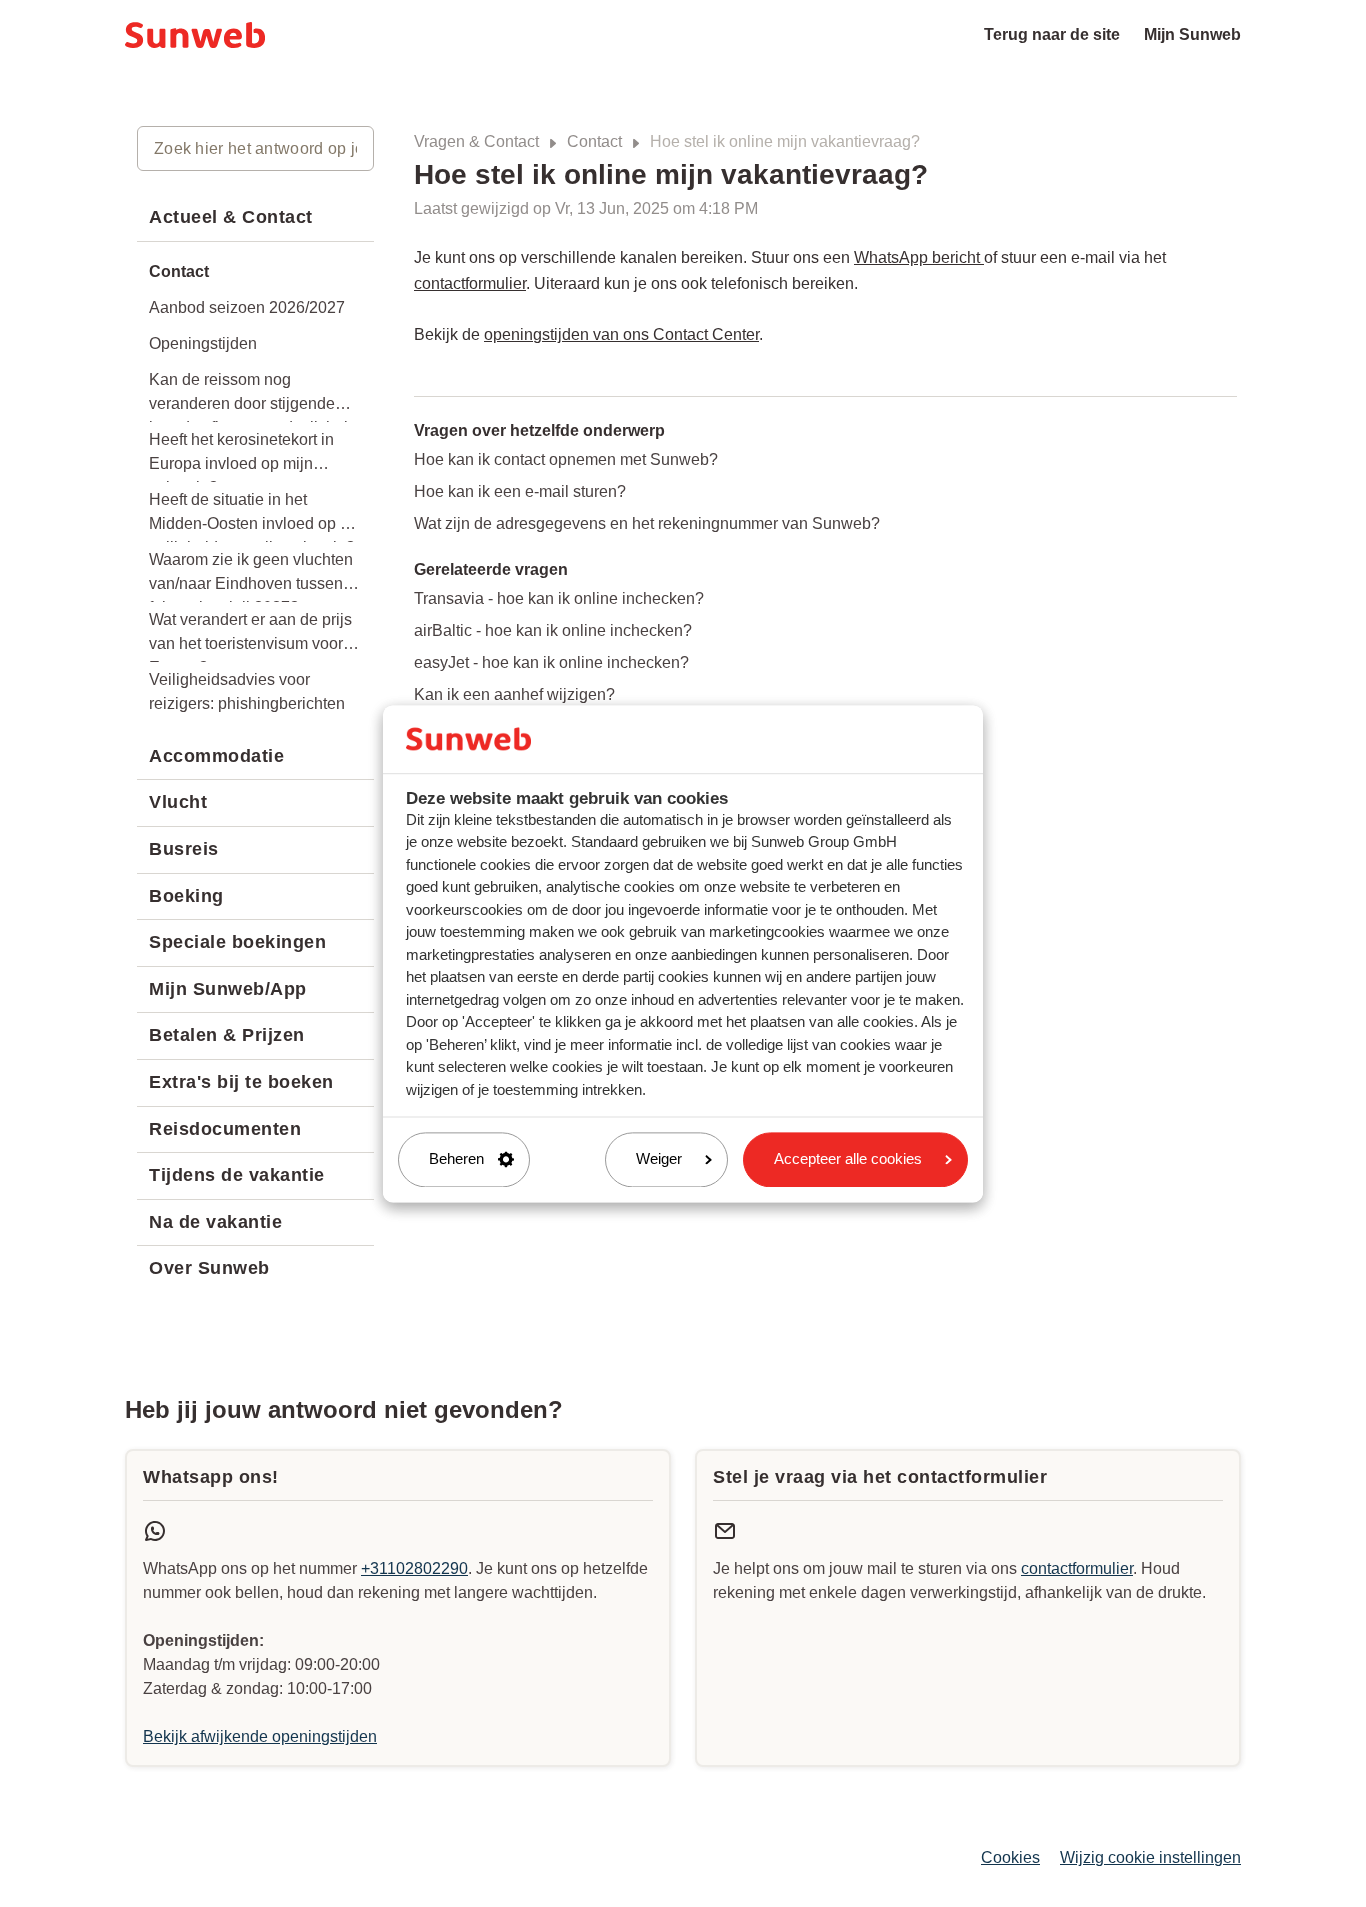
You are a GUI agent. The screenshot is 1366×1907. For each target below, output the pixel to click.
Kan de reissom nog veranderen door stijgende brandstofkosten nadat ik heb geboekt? (251, 396)
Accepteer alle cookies (848, 1159)
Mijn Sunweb (1192, 34)
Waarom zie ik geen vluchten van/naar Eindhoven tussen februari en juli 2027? (251, 576)
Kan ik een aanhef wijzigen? (514, 694)
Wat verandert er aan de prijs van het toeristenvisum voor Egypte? (250, 636)
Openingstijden (203, 343)
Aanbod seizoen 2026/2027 (247, 307)
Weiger (659, 1159)
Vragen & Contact (476, 141)
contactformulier (470, 283)
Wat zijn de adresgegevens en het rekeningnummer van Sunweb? (647, 523)
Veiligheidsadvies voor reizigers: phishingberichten (247, 691)
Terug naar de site (1052, 34)
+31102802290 (414, 1568)
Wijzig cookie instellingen (1150, 1857)
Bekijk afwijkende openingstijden (260, 1736)
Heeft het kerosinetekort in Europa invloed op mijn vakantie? (241, 456)
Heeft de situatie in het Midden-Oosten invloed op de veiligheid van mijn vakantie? (253, 516)
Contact (594, 141)
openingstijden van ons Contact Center (621, 334)
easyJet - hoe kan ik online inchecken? (551, 662)
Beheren (456, 1159)
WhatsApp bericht (919, 257)
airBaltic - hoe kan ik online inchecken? (553, 630)
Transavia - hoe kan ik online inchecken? (559, 598)
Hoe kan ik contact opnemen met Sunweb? (566, 459)
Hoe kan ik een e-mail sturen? (520, 491)
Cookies (1010, 1857)
